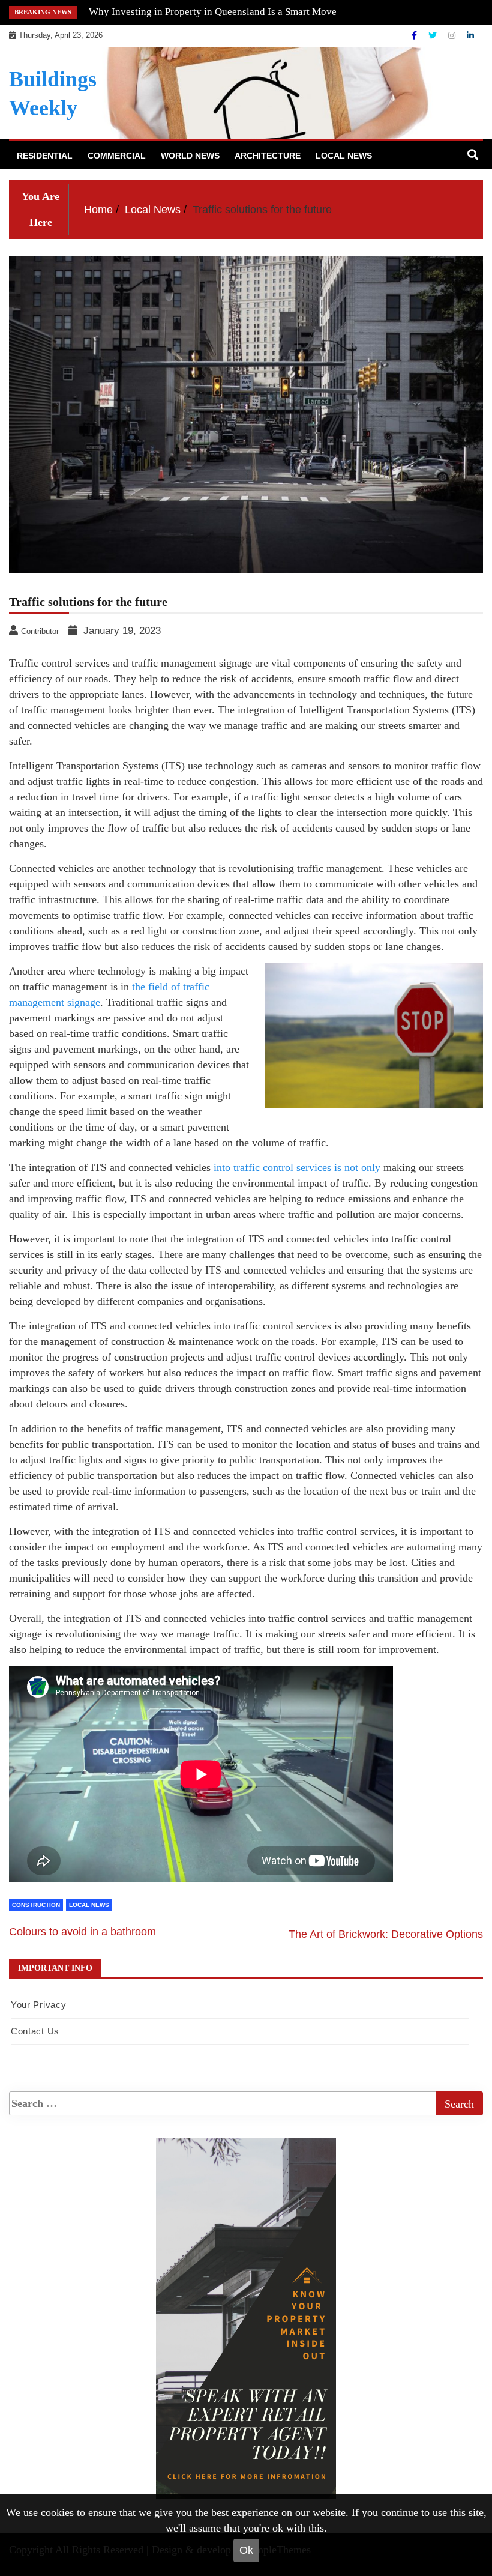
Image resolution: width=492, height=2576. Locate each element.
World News (190, 156)
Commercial (117, 156)
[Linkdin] (470, 35)
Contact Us (35, 2031)
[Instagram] (453, 35)
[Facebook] (415, 35)
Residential (45, 156)
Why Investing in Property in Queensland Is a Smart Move (213, 12)
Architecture (268, 156)
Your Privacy (38, 2005)
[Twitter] (434, 35)
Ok (246, 2550)
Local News (344, 156)
